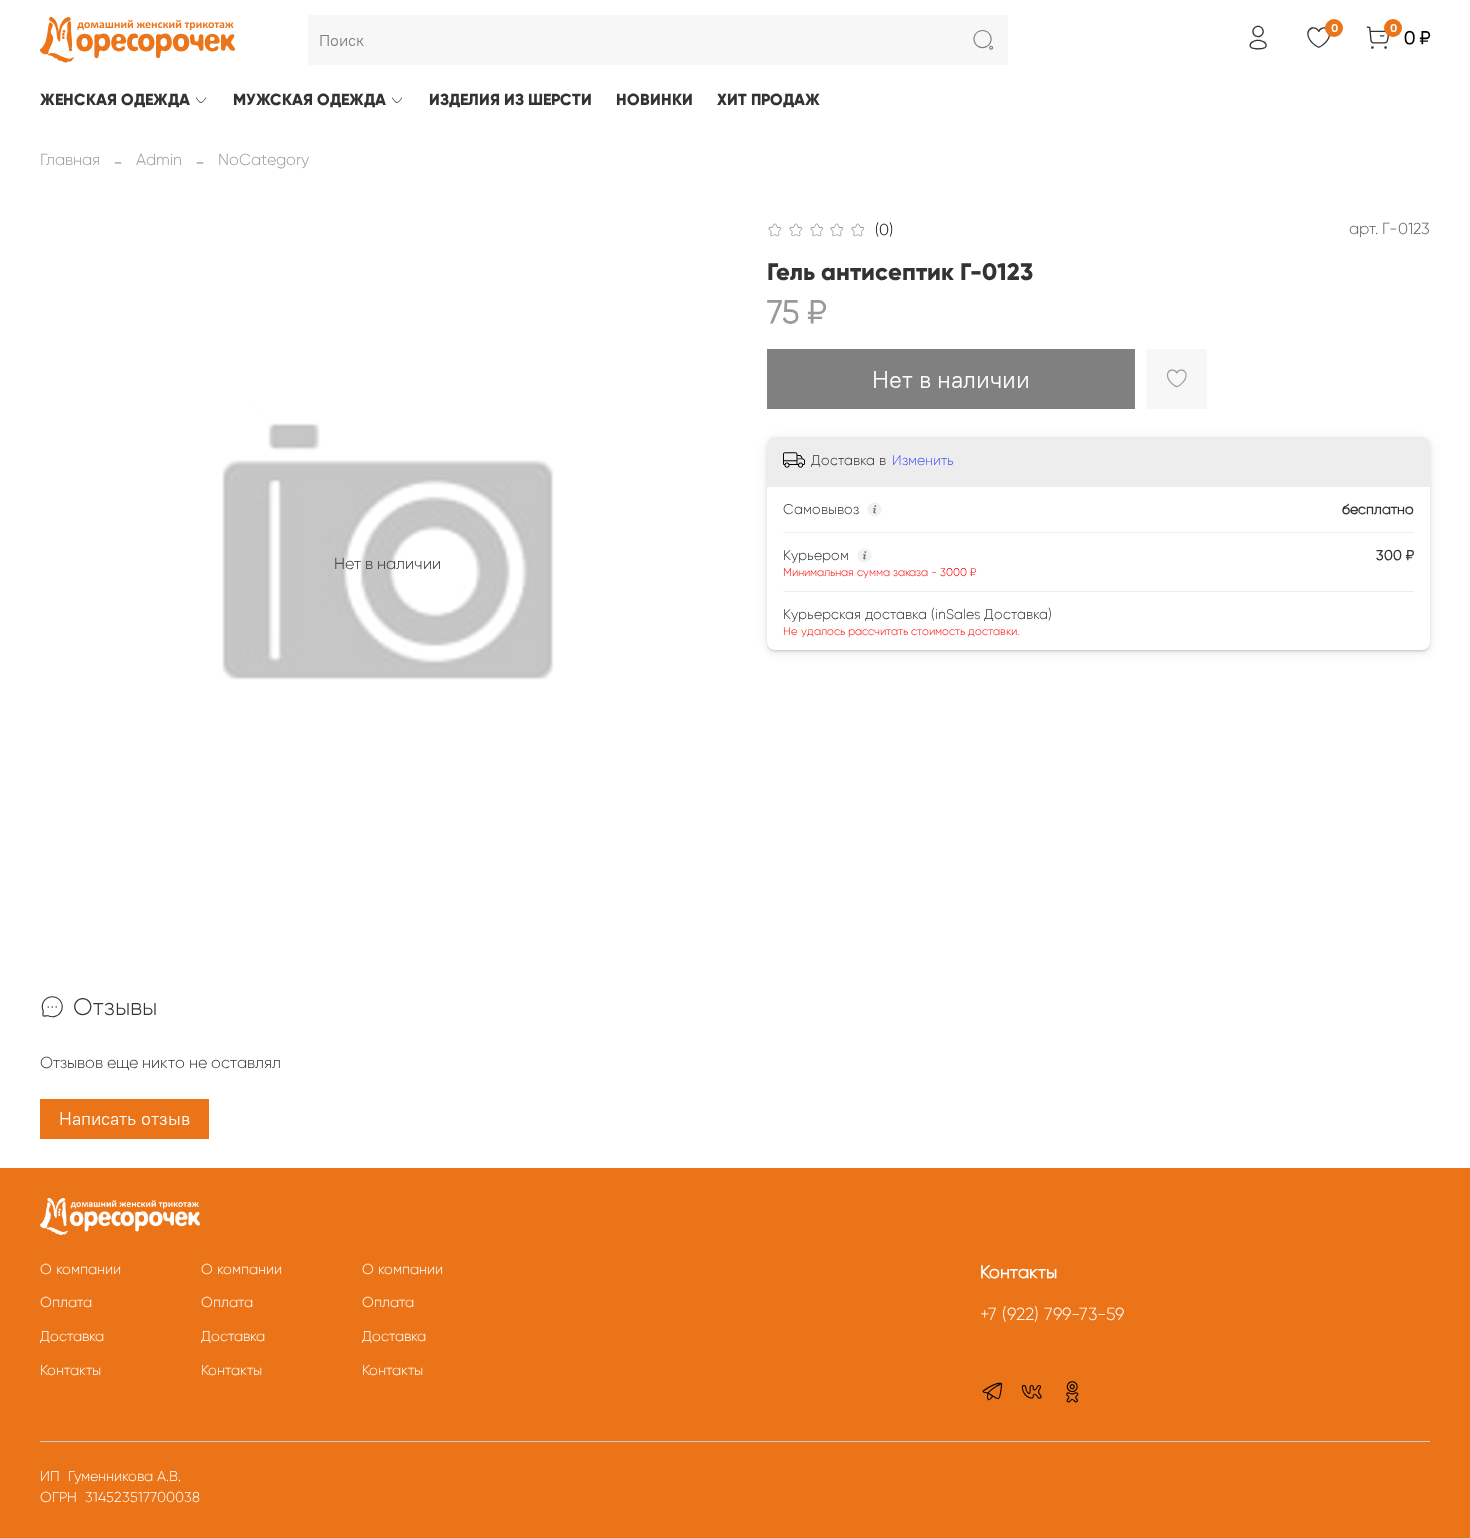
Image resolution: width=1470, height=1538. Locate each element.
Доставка (72, 1336)
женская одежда (115, 99)
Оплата (66, 1302)
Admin (159, 159)
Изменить (923, 460)
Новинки (654, 99)
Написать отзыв (124, 1118)
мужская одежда (309, 99)
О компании (80, 1269)
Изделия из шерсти (510, 99)
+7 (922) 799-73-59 (1052, 1314)
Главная (70, 159)
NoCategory (263, 159)
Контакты (70, 1370)
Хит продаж (768, 99)
